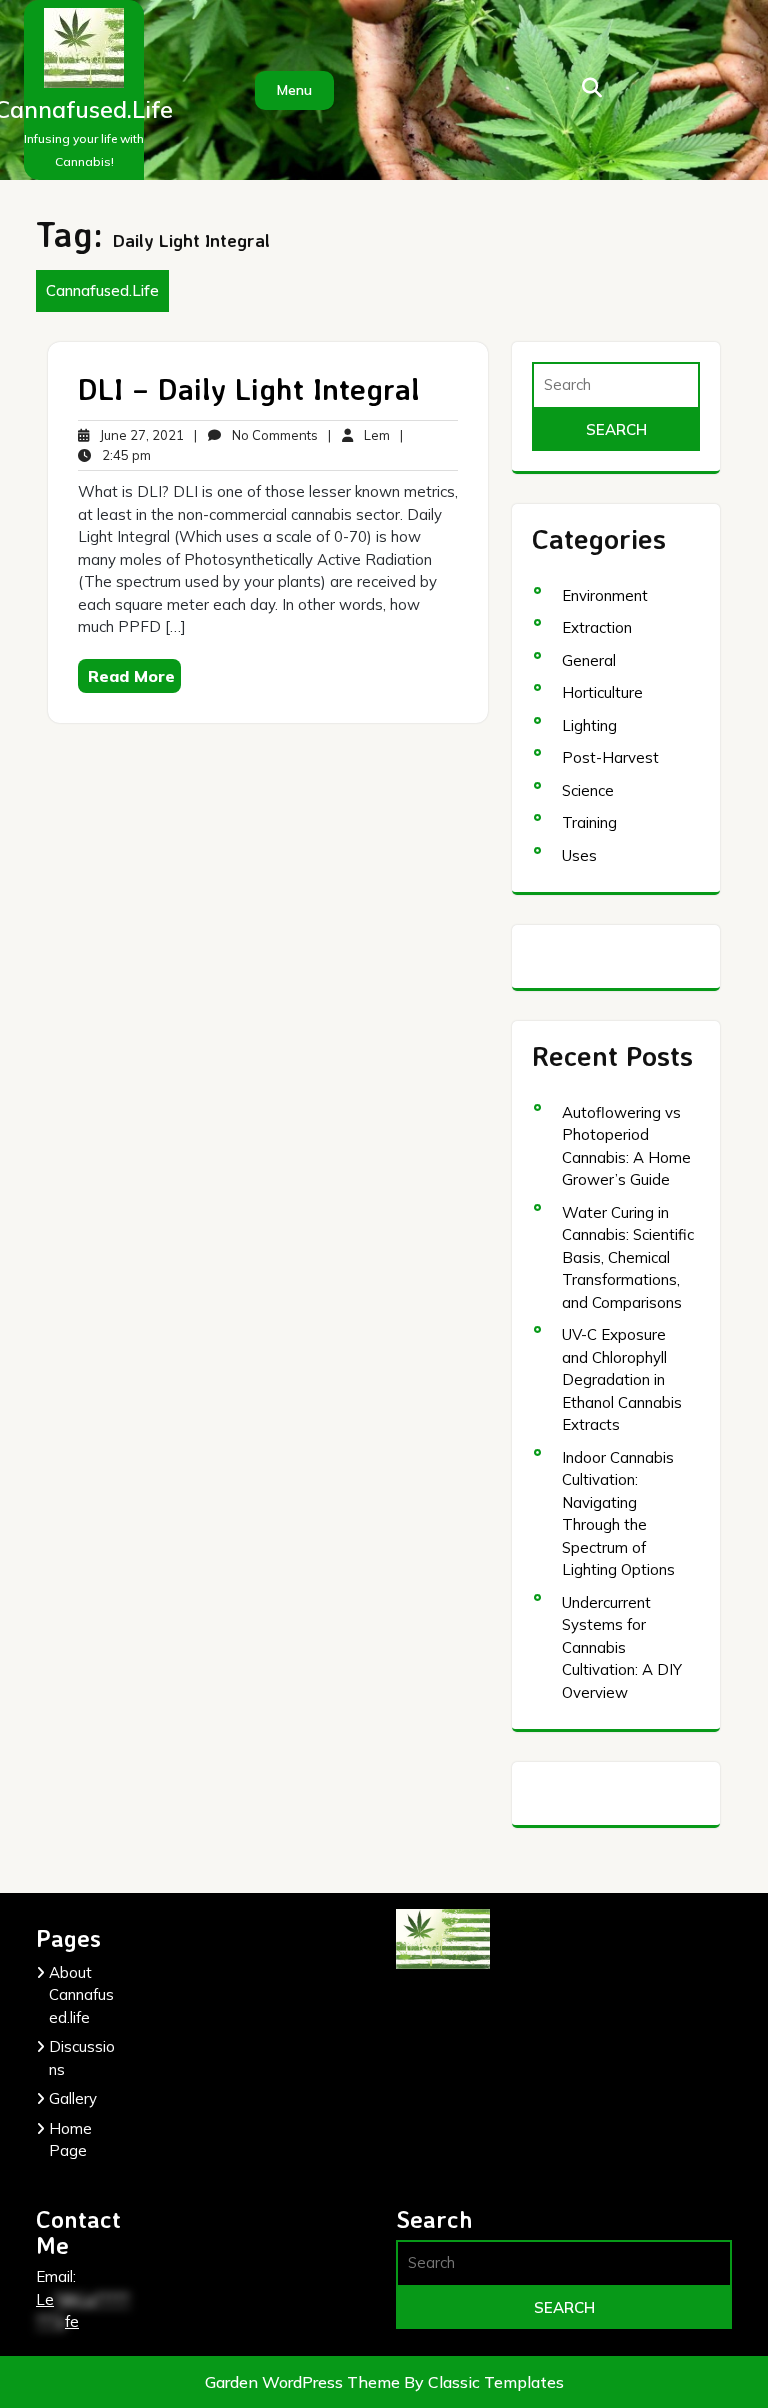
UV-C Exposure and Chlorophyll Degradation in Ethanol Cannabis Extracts (622, 1379)
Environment (605, 595)
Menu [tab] (294, 90)
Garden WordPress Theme (304, 2382)
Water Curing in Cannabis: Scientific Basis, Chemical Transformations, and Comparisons (628, 1257)
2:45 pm (125, 456)
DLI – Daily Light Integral (249, 388)
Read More (131, 676)
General (589, 660)
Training (589, 822)
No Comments (273, 436)
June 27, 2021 (140, 436)
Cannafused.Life (102, 290)
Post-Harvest (610, 757)
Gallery (73, 2098)
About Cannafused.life (81, 1995)
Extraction (597, 627)
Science (588, 790)
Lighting (589, 725)
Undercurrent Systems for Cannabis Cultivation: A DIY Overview (622, 1647)
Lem (375, 434)
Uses (579, 855)
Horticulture (602, 692)
